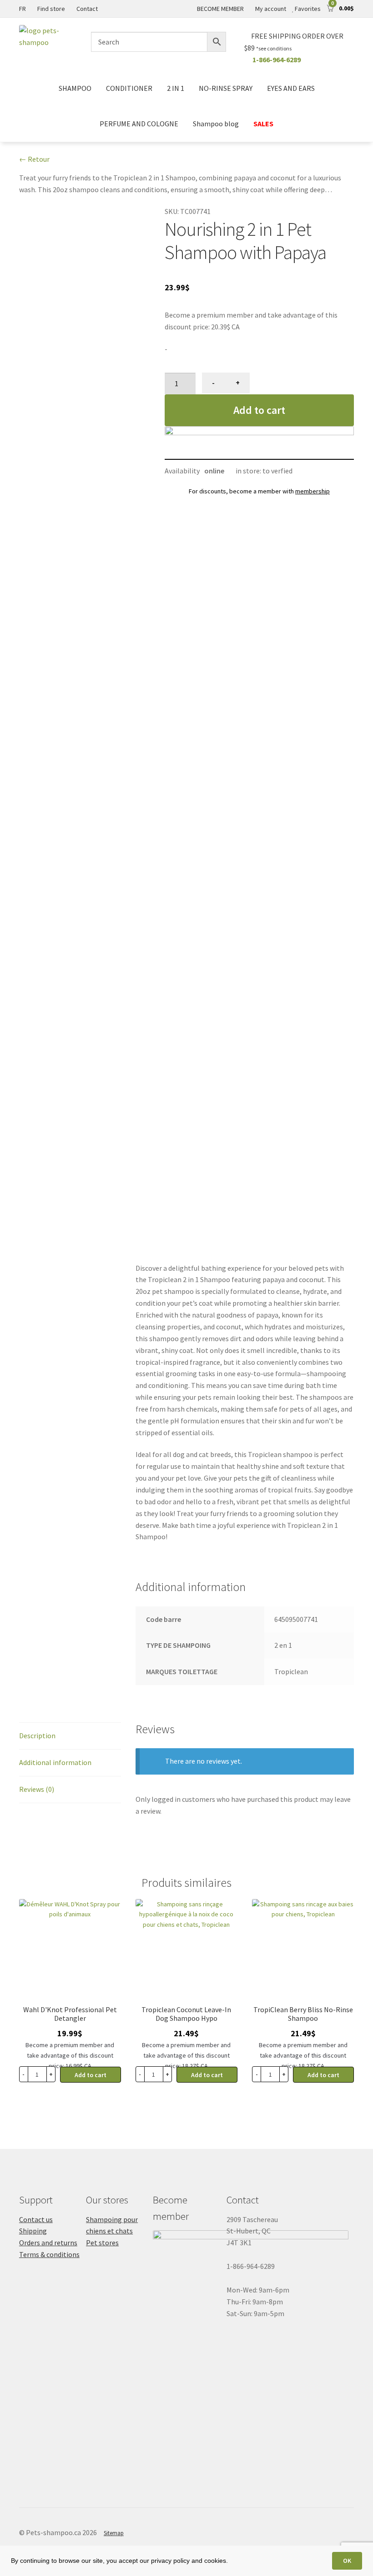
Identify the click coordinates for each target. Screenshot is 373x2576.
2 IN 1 (176, 88)
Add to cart (259, 410)
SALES (263, 124)
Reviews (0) (37, 1789)
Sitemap (114, 2533)
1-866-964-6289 (277, 60)
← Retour (34, 159)
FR (23, 9)
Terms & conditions (49, 2254)
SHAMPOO (75, 88)
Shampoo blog (216, 124)
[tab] (70, 1736)
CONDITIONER (129, 88)
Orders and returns (48, 2243)
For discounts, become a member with (259, 491)
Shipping (33, 2231)
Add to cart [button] (91, 2075)
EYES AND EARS (291, 88)
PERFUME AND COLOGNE (139, 124)
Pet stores (102, 2243)
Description (37, 1736)
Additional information (55, 1762)
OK (347, 2561)
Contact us (36, 2219)
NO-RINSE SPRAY (226, 88)
